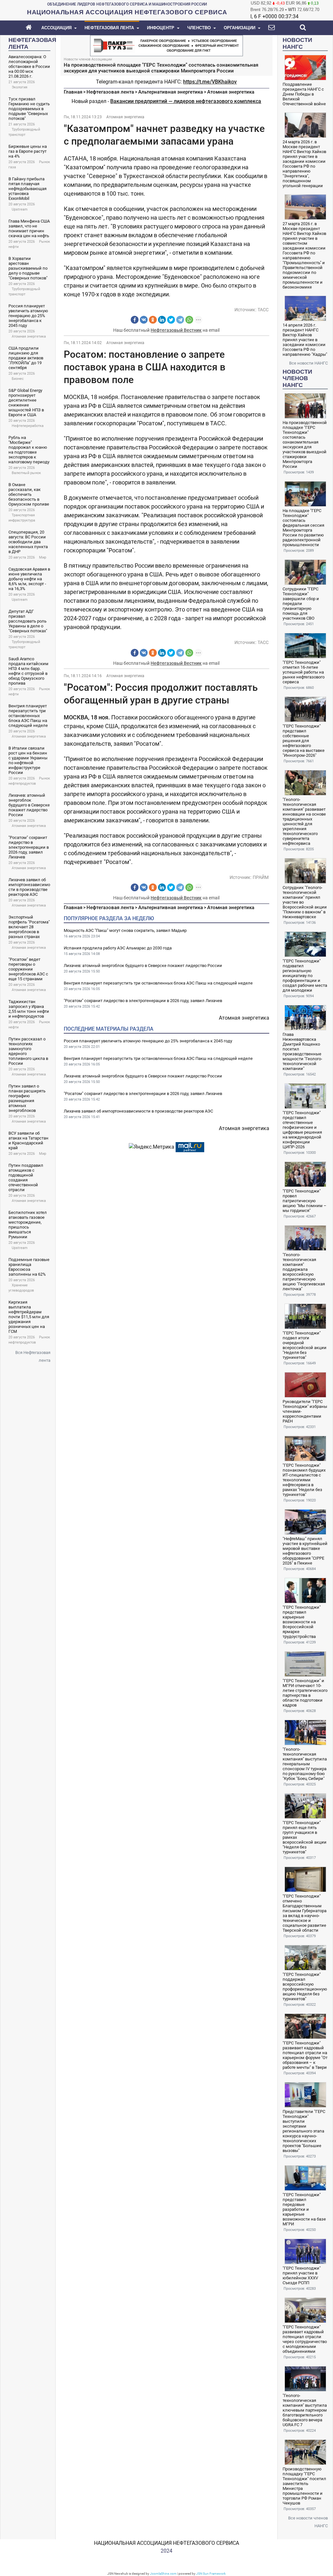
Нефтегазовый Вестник (176, 330)
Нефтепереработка (28, 426)
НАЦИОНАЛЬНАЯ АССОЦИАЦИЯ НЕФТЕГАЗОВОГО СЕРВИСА (166, 2543)
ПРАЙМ (261, 877)
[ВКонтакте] (144, 320)
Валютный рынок (26, 473)
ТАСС (263, 310)
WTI (292, 10)
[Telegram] (180, 320)
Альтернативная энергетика (171, 92)
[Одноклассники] (153, 320)
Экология (20, 87)
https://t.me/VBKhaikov (210, 82)
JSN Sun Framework (211, 2574)
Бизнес (18, 379)
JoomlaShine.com (163, 2574)
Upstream (20, 209)
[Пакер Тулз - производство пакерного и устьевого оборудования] (166, 45)
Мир (43, 557)
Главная (73, 92)
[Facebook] (135, 320)
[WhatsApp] (189, 320)
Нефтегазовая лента (110, 92)
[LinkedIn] (162, 320)
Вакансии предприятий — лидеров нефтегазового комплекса (186, 101)
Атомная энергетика (29, 336)
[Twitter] (171, 320)
